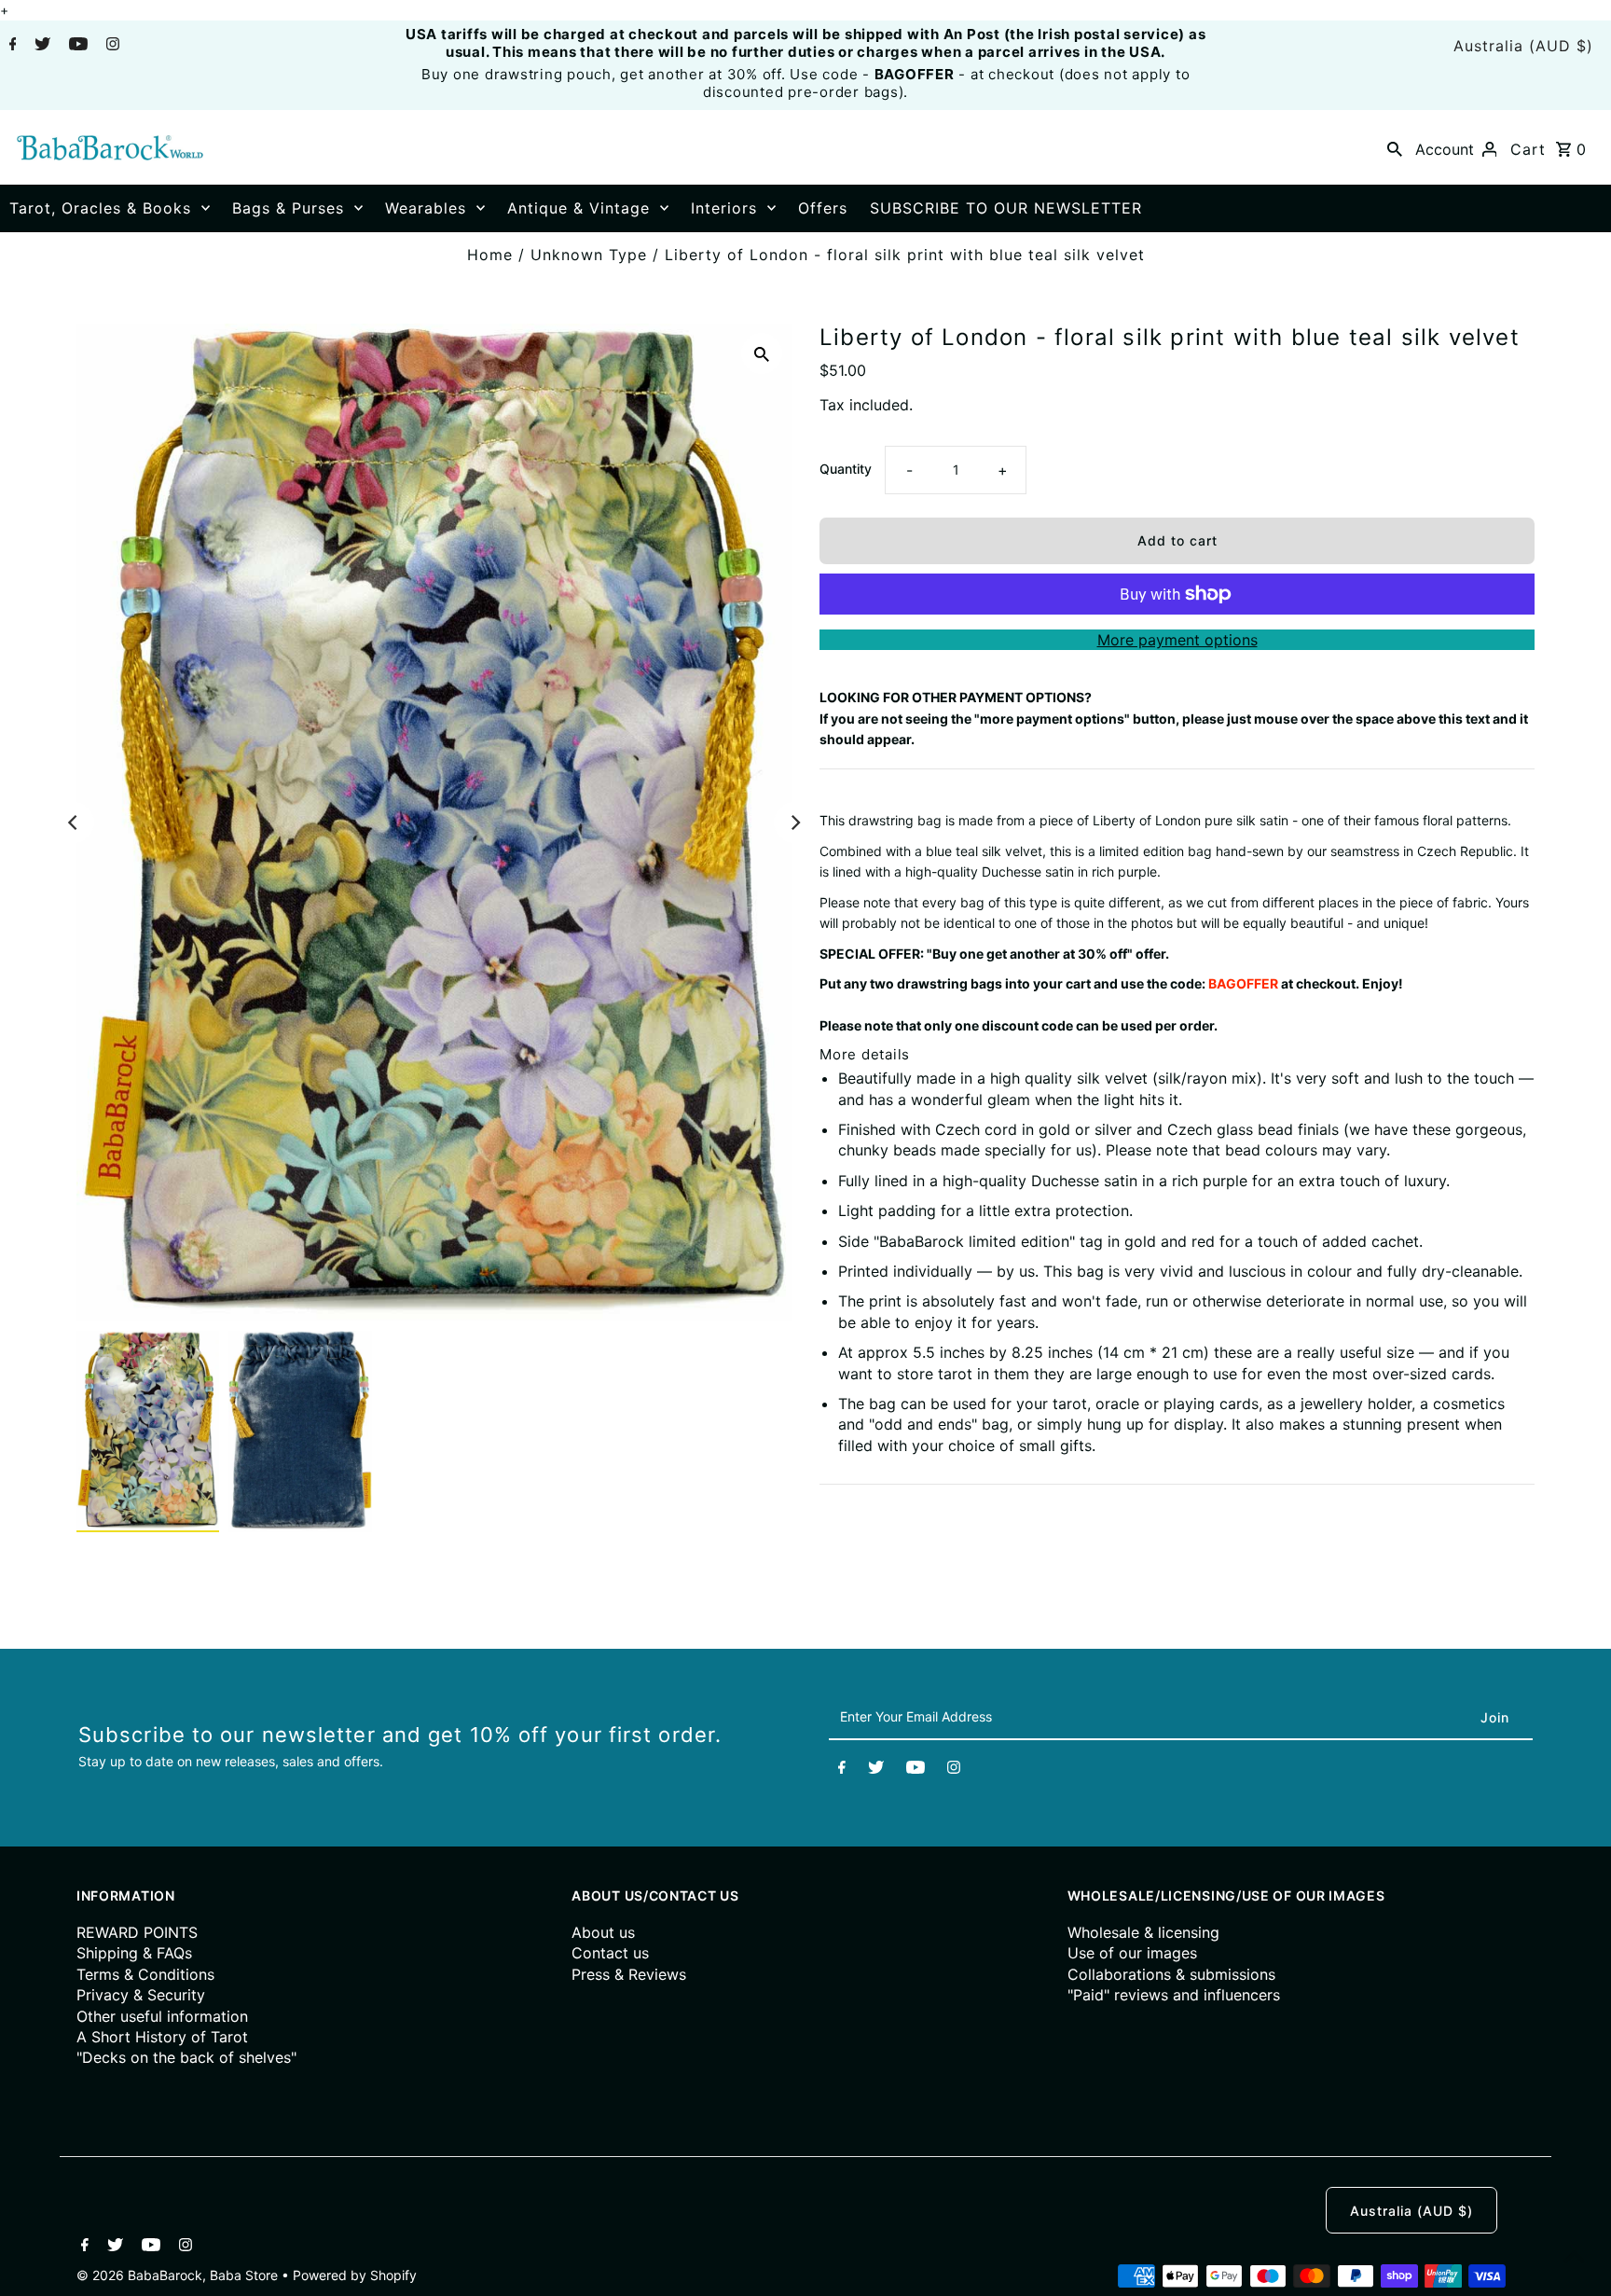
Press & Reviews (629, 1974)
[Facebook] (11, 46)
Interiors (724, 208)
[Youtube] (76, 46)
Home (490, 255)
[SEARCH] (1395, 147)
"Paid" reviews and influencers (1174, 1995)
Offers (823, 208)
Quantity (846, 469)
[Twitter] (40, 46)
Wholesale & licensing (1143, 1932)
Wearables (426, 208)
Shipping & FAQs (134, 1953)
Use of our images (1132, 1953)
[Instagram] (110, 46)
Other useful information (162, 2016)
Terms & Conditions (145, 1974)
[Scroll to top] (1574, 2259)
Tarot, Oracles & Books (100, 208)
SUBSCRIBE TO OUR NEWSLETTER (1006, 208)
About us (603, 1932)
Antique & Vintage (578, 208)
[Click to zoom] (762, 353)
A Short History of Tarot (162, 2037)
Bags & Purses (288, 208)
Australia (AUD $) (1523, 46)
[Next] (794, 823)
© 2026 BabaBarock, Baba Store (179, 2275)
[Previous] (74, 823)
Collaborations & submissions (1171, 1974)
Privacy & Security (141, 1995)
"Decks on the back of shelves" (186, 2057)
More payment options (1177, 640)
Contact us (610, 1953)
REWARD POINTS (137, 1932)
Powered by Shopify (355, 2275)
